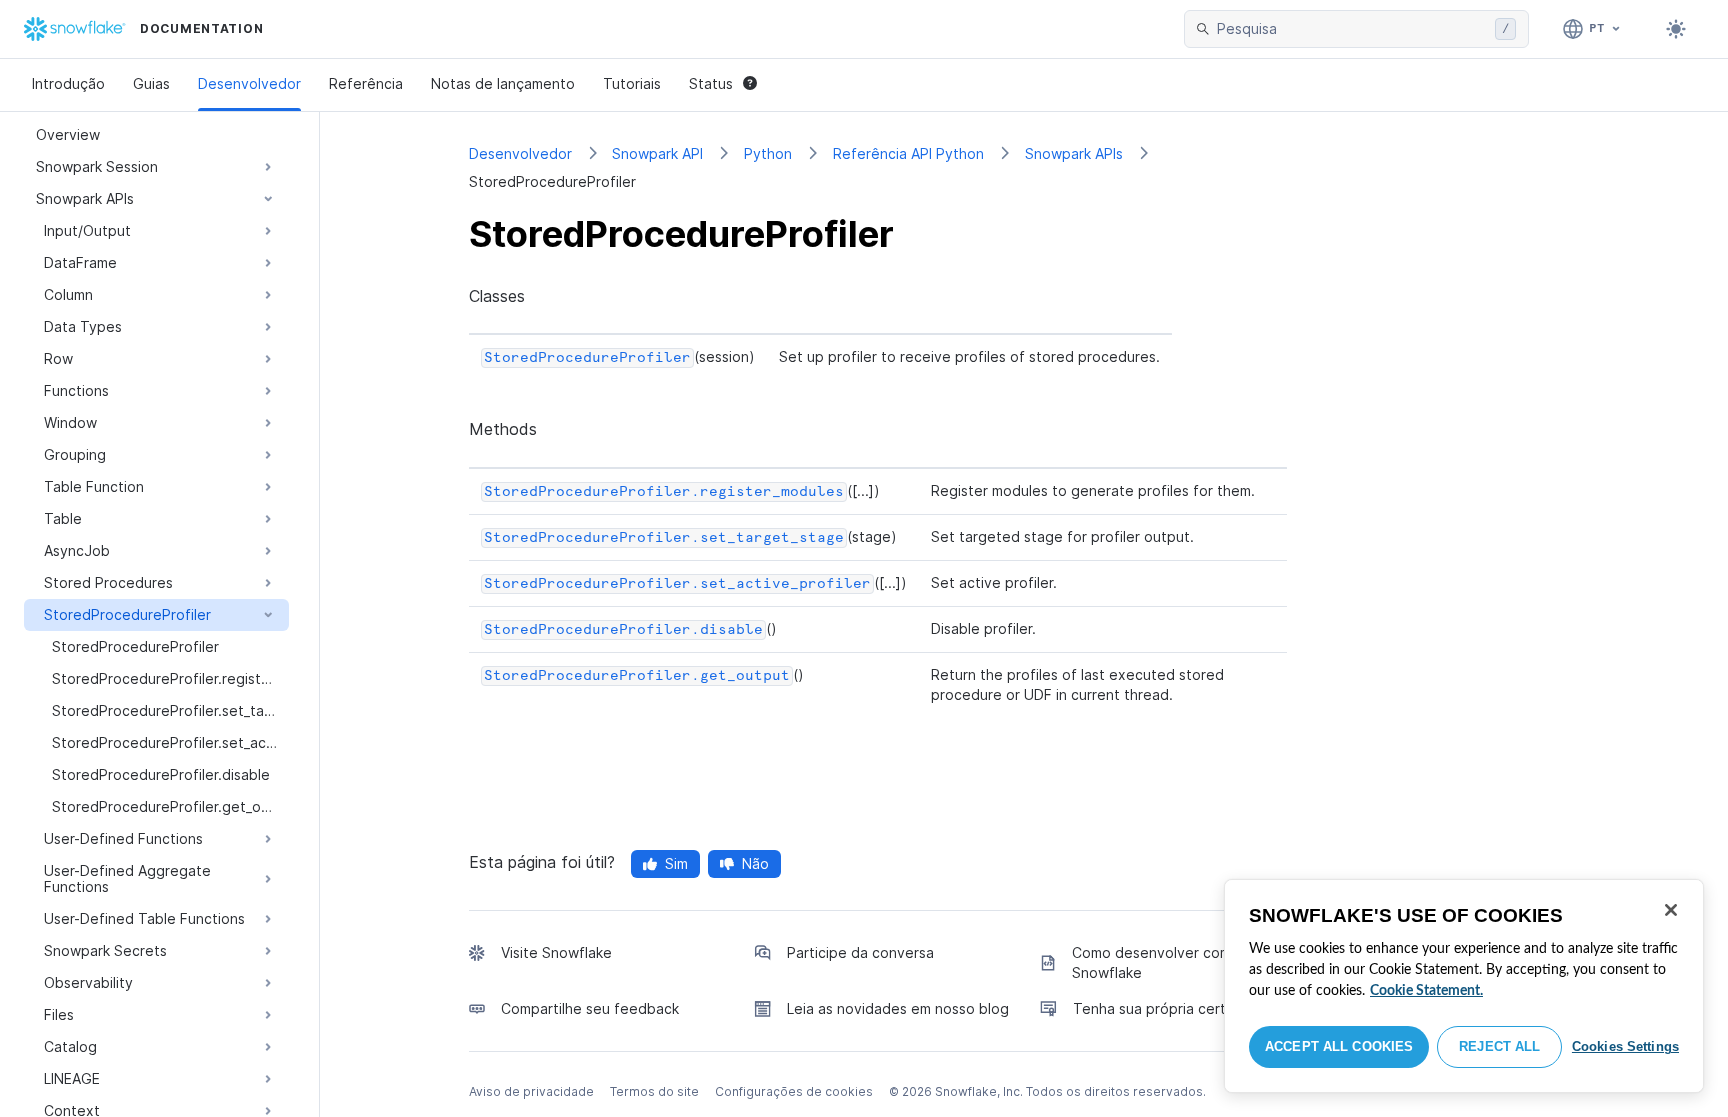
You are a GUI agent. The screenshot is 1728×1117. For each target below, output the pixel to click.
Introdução (68, 83)
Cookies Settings (1625, 1046)
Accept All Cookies (1339, 1046)
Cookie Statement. (1426, 991)
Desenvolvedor (249, 83)
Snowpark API (657, 153)
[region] (1464, 986)
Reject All (1499, 1046)
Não (755, 863)
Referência (366, 83)
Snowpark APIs (1074, 153)
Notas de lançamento (503, 83)
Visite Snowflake (556, 952)
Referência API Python (908, 153)
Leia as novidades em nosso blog (898, 1008)
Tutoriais (632, 83)
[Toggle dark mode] (1676, 29)
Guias (151, 83)
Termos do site (654, 1091)
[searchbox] (1352, 29)
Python (768, 153)
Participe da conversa (860, 952)
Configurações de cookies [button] (794, 1091)
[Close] (1671, 910)
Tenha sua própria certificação (1176, 1008)
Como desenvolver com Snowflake (1151, 962)
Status (711, 83)
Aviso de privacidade (531, 1091)
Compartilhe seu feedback (590, 1008)
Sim (676, 863)
